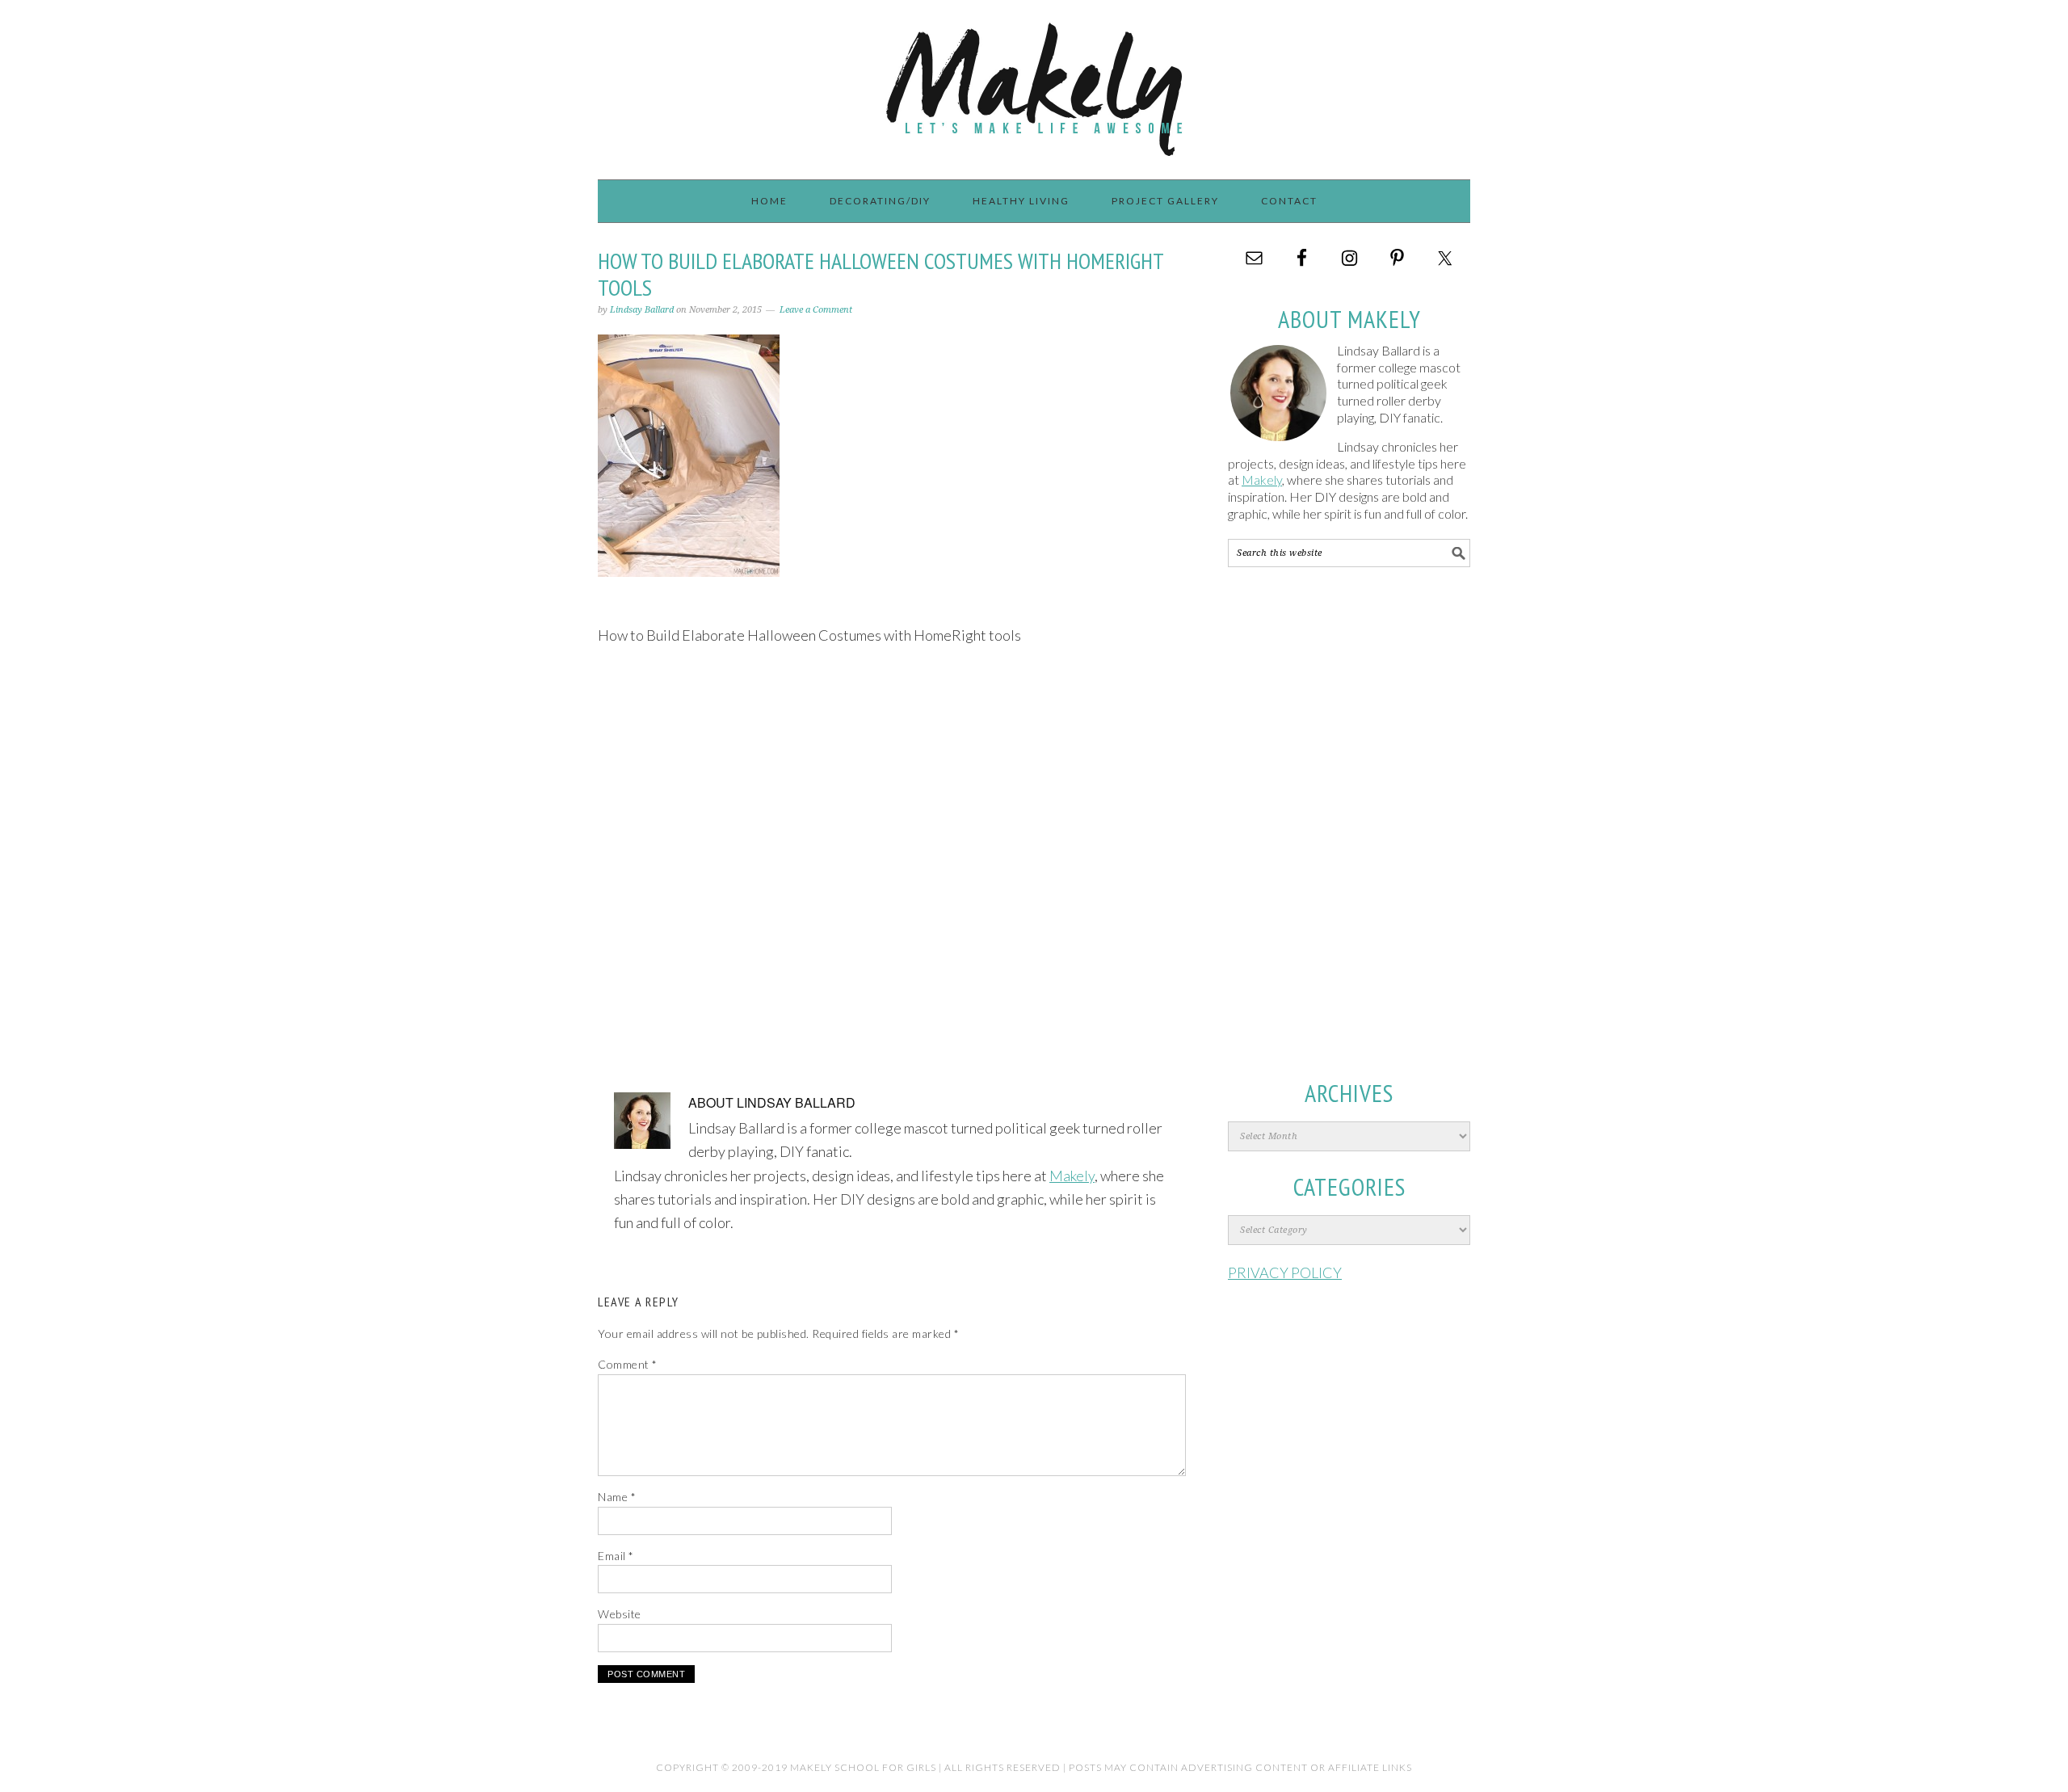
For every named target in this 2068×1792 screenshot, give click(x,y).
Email (616, 1556)
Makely (1034, 82)
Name (617, 1497)
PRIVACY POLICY (1285, 1272)
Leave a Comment (816, 310)
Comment (628, 1364)
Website (620, 1614)
